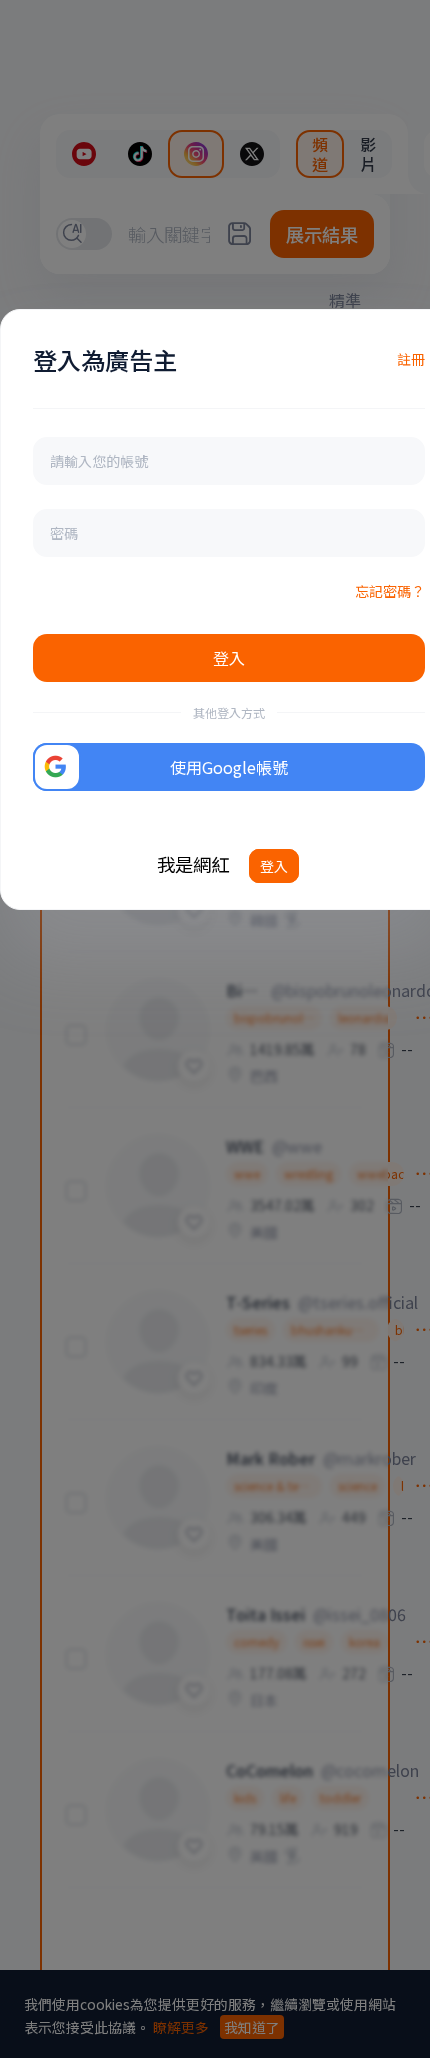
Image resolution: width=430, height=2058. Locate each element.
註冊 (411, 359)
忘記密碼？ (390, 591)
